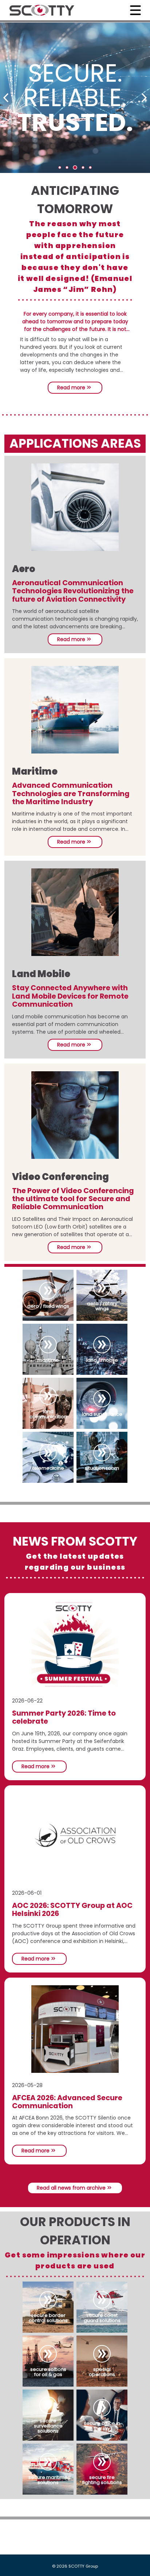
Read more (72, 387)
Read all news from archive (72, 2188)
